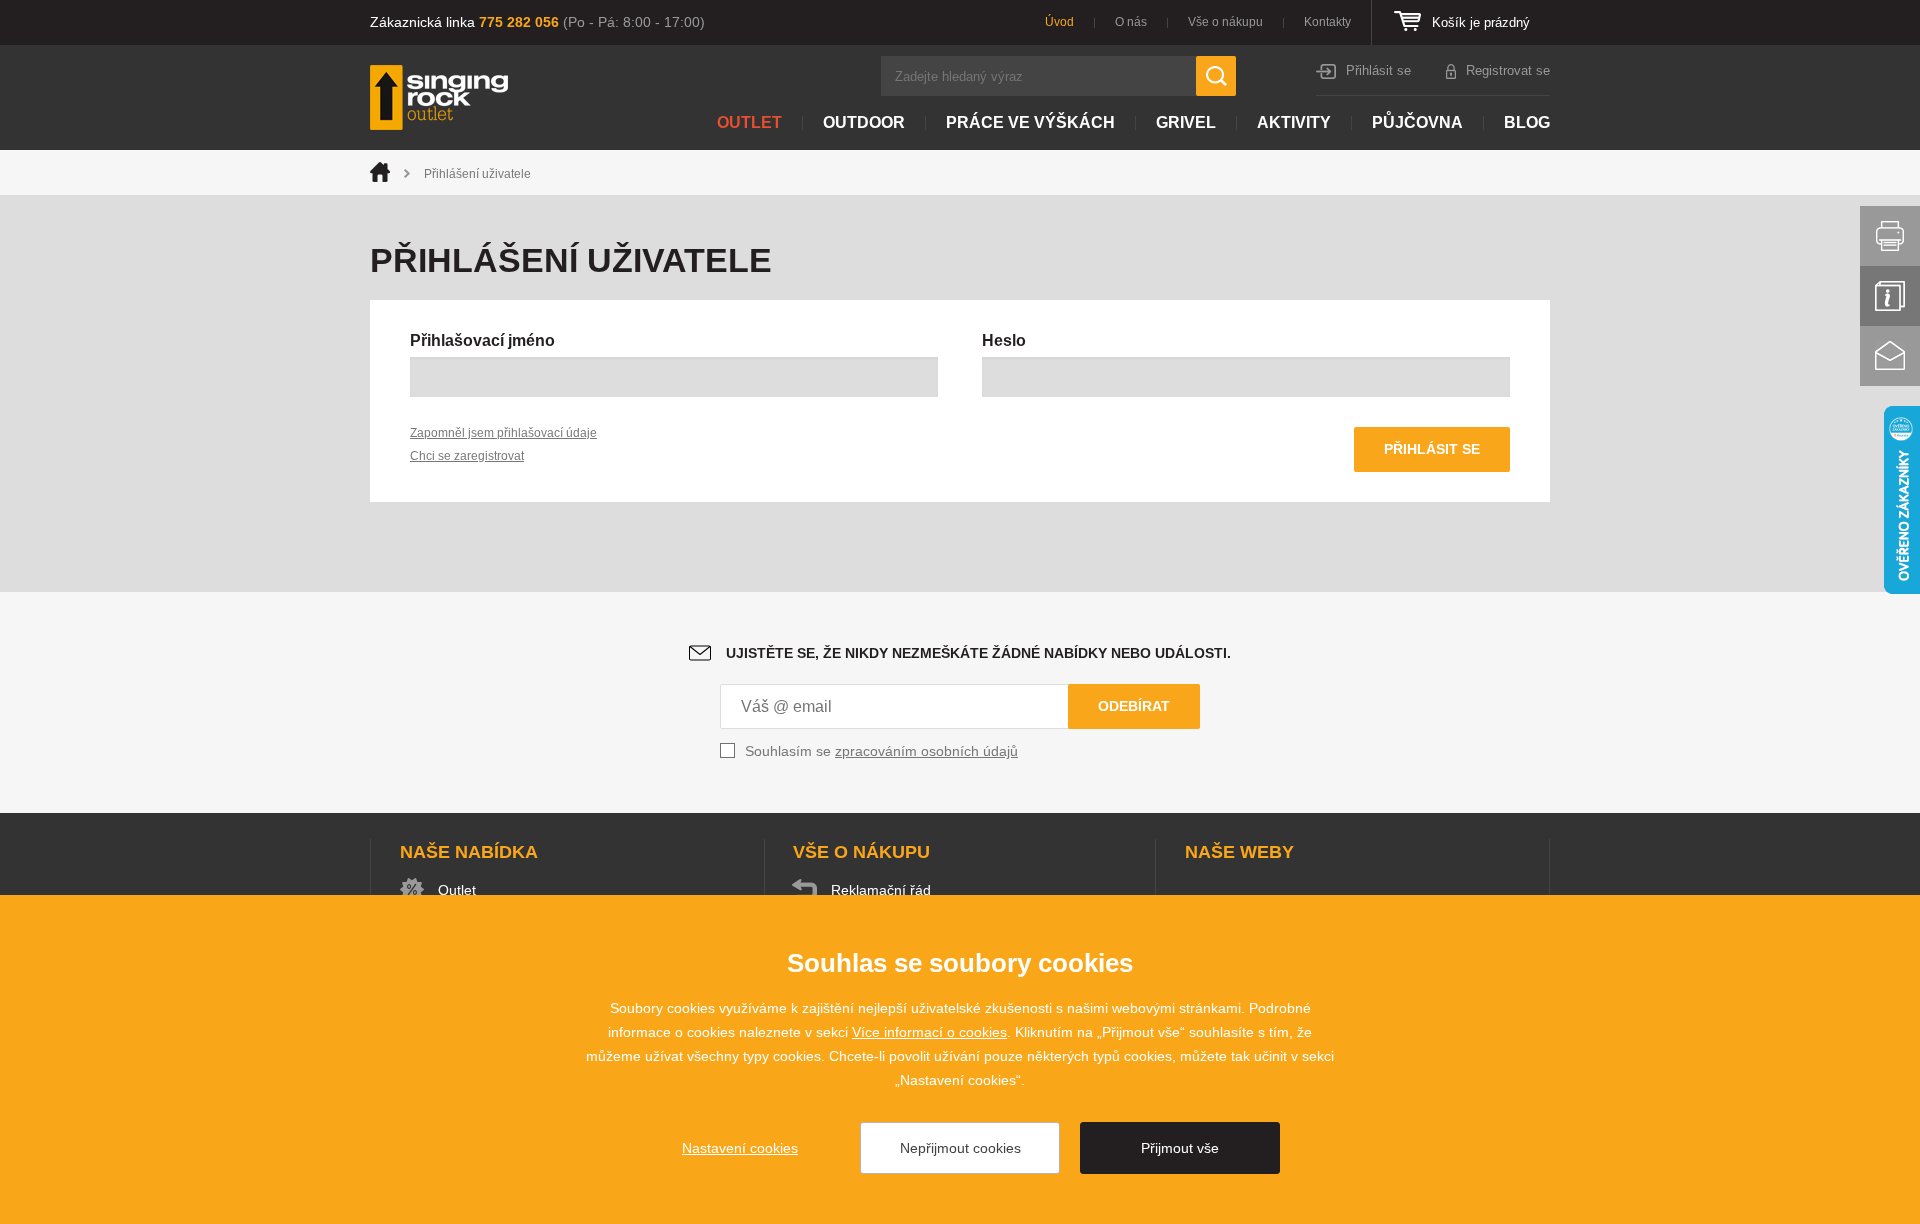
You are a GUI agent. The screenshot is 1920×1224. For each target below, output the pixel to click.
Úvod (1059, 22)
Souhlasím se (881, 751)
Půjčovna (1417, 122)
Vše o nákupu (1225, 22)
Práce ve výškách (1030, 122)
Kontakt (1890, 356)
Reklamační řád (881, 890)
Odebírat (1134, 706)
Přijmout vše (1180, 1148)
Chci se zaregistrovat (467, 456)
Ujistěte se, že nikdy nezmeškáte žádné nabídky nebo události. (978, 653)
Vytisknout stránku (1890, 236)
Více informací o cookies (929, 1032)
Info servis (1890, 296)
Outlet (749, 122)
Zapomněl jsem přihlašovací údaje (503, 433)
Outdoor (864, 122)
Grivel (1186, 122)
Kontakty (1327, 22)
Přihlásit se (1378, 70)
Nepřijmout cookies (960, 1148)
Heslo (1004, 340)
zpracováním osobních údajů (926, 751)
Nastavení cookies (740, 1148)
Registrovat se (1508, 70)
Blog (1527, 122)
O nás (1131, 22)
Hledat (1216, 76)
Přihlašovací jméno (482, 340)
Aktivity (1294, 122)
